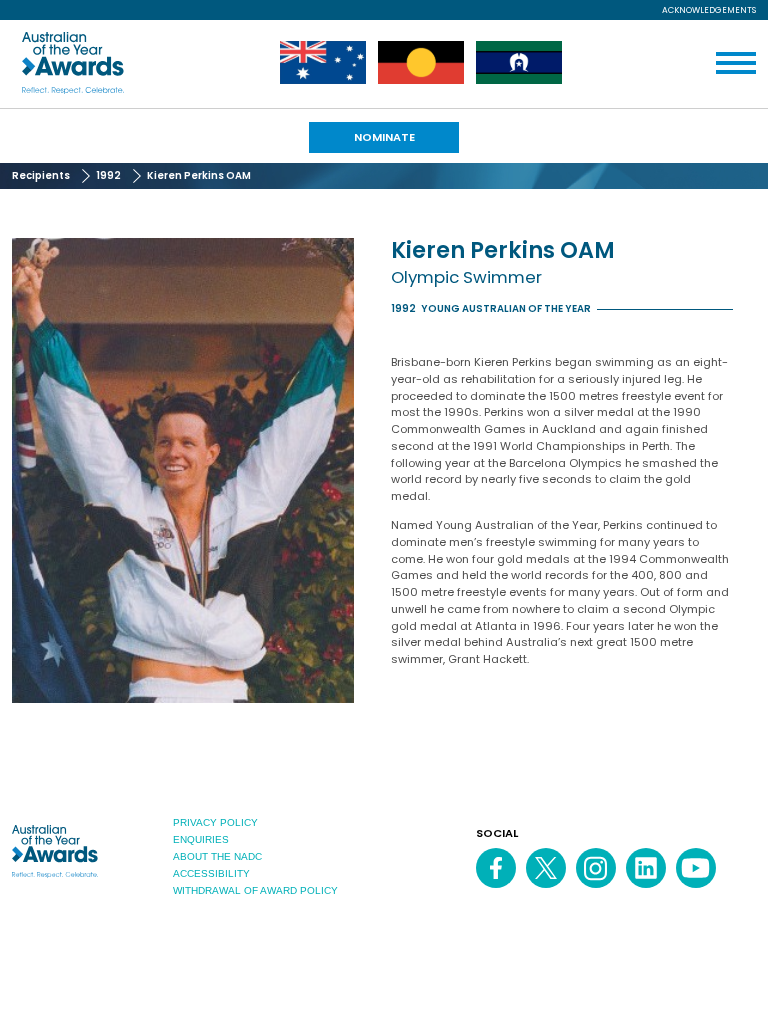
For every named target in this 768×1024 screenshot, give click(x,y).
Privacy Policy (215, 822)
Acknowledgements (708, 10)
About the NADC (217, 856)
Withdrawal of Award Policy (255, 890)
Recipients (41, 175)
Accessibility (211, 873)
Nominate (384, 137)
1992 (108, 175)
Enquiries (201, 839)
